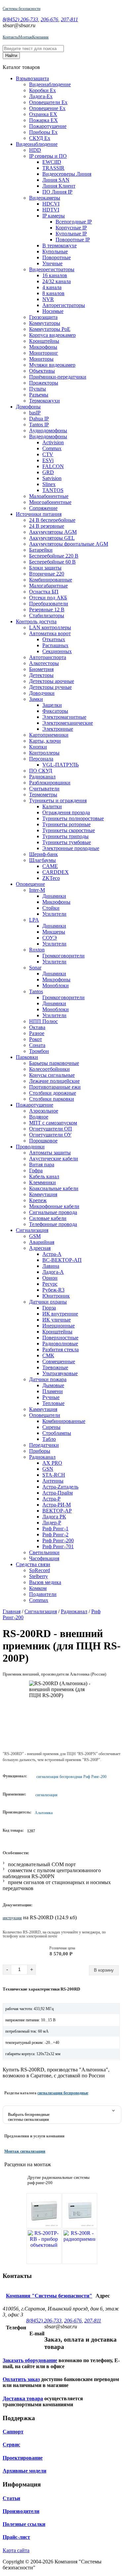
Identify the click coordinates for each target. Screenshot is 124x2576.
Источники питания (39, 514)
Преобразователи (49, 604)
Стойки (51, 908)
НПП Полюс (43, 1021)
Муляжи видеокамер (52, 365)
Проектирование (23, 2458)
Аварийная (42, 1242)
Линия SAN (56, 180)
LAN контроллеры (50, 627)
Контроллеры (44, 753)
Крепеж (38, 1200)
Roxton (37, 950)
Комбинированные (51, 580)
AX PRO (52, 1463)
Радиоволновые (60, 1344)
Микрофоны (43, 347)
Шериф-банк (43, 854)
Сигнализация (32, 1230)
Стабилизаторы (47, 615)
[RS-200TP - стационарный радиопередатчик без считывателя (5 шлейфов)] (80, 2211)
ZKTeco (51, 878)
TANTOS (53, 490)
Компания (40, 37)
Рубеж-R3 (53, 1290)
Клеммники (42, 1182)
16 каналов (55, 275)
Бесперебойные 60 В (52, 562)
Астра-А (52, 1254)
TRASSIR (53, 168)
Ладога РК (54, 1517)
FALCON (53, 466)
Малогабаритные (48, 586)
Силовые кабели (48, 1218)
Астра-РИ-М (57, 1505)
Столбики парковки (52, 1099)
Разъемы (39, 395)
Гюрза (49, 1308)
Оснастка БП (44, 592)
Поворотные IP (73, 240)
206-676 (49, 19)
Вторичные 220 (47, 574)
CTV (48, 454)
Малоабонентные (49, 496)
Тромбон (39, 1051)
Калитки (52, 806)
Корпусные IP (71, 228)
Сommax (39, 1600)
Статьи (11, 2498)
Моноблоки (56, 985)
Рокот (36, 1039)
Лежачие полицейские (54, 1081)
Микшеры (54, 932)
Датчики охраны (48, 1302)
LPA (34, 920)
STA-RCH (54, 1475)
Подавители (43, 1594)
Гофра (36, 1170)
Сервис (11, 2445)
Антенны (53, 1481)
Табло (49, 1439)
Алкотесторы (44, 663)
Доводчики (42, 693)
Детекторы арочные (52, 681)
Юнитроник (56, 1296)
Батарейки (41, 550)
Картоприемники (49, 735)
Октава (37, 1027)
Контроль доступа (36, 621)
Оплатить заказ (21, 2379)
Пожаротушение (48, 126)
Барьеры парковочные (54, 1063)
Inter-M (37, 890)
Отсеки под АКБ (48, 598)
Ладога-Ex (41, 96)
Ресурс (50, 1284)
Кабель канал (44, 1176)
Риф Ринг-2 (55, 1534)
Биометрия (41, 669)
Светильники (44, 1552)
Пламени (53, 1391)
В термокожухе (60, 245)
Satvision (52, 478)
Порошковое (43, 1141)
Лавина (51, 1266)
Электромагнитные (64, 717)
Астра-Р (51, 1499)
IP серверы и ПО (48, 156)
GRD (48, 472)
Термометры (43, 795)
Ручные (51, 1397)
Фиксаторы (55, 711)
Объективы (42, 371)
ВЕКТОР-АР (57, 1511)
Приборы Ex (43, 132)
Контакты (11, 37)
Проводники (30, 1147)
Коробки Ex (42, 90)
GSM (35, 1236)
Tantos (36, 991)
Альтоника (44, 1813)
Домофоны (28, 407)
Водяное (39, 1117)
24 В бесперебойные (52, 520)
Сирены (51, 1427)
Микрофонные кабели (54, 1206)
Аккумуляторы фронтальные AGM (69, 544)
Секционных (57, 651)
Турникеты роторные (66, 824)
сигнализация (46, 1795)
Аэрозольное (44, 1111)
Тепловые (53, 1403)
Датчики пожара (48, 1379)
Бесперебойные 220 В (54, 556)
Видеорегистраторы (52, 269)
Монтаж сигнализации (25, 2151)
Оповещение (30, 884)
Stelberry (39, 1576)
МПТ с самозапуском (53, 1123)
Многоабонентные (50, 502)
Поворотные (57, 257)
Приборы (40, 1451)
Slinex (49, 484)
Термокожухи (44, 401)
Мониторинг (44, 353)
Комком (38, 1588)
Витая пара (42, 1165)
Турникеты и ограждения (58, 800)
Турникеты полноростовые (73, 818)
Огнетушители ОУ (50, 1135)
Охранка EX (43, 114)
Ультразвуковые (60, 1373)
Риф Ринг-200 (58, 1540)
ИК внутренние (60, 1314)
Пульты (38, 389)
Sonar (35, 968)
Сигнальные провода (53, 1212)
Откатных (54, 639)
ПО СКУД (41, 771)
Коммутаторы (45, 323)
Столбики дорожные (53, 1093)
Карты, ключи (45, 741)
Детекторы (41, 675)
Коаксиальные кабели (54, 1188)
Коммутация (43, 1194)
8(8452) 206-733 (20, 19)
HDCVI (51, 204)
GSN (48, 1469)
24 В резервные (47, 526)
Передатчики (44, 1445)
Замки (36, 699)
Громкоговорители (63, 956)
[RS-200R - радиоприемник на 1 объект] (80, 2246)
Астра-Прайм (58, 1493)
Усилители (54, 914)
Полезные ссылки (24, 2524)
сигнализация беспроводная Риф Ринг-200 (71, 1777)
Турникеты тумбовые (67, 842)
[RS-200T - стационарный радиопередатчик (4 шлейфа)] (44, 2211)
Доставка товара (23, 2398)
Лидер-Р (52, 1523)
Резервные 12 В (47, 610)
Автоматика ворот (50, 633)
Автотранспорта (48, 657)
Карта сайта (16, 2550)
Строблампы (57, 1433)
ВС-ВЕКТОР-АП (62, 1260)
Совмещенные (59, 1361)
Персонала (41, 759)
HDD (35, 150)
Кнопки (38, 747)
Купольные (55, 251)
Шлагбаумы (42, 860)
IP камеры (54, 216)
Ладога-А (53, 1272)
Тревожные (55, 1367)
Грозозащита (43, 317)
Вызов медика (45, 1582)
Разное (37, 1033)
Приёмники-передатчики (58, 377)
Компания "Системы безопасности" (49, 2296)
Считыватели (44, 789)
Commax (52, 448)
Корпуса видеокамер (52, 335)
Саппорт (13, 2432)
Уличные (52, 263)
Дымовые (53, 1385)
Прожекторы (44, 383)
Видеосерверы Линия (67, 174)
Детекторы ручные (50, 687)
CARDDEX (56, 872)
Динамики (54, 896)
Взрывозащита (32, 78)
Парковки (27, 1057)
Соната (37, 1045)
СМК (48, 1355)
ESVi (48, 460)
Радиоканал (42, 777)
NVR (48, 299)
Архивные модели (24, 2471)
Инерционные (59, 1326)
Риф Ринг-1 (55, 1529)
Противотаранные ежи (55, 1087)
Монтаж (25, 37)
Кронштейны (44, 341)
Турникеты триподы (65, 836)
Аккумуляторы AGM (53, 532)
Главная (12, 1611)
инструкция (12, 1918)
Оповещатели (45, 1415)
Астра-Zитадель (60, 1487)
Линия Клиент (59, 186)
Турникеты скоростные (69, 830)
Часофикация (44, 1558)
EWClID (52, 162)
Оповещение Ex (47, 108)
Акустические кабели (54, 1159)
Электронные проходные (71, 848)
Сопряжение (43, 508)
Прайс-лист (16, 2537)
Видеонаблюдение (50, 84)
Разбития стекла (61, 1349)
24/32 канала (57, 281)
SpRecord (40, 1570)
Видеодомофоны (48, 436)
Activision (53, 442)
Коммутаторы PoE (50, 329)
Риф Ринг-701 (58, 1546)
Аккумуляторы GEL (52, 538)
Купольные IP (71, 234)
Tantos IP (39, 425)
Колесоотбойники (49, 1069)
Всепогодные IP (74, 222)
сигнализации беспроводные (63, 2093)
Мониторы (41, 359)
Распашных (55, 645)
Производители (21, 2511)
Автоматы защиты (50, 1153)
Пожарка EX (43, 120)
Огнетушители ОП (51, 1129)
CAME (50, 866)
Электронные (58, 729)
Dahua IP (39, 419)
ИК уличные (57, 1320)
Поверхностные (60, 1338)
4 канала (52, 287)
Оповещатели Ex (48, 102)
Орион (50, 1278)
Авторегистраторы (64, 305)
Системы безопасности (21, 9)
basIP (35, 413)
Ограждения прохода (66, 812)
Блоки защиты (45, 568)
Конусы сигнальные (52, 1075)
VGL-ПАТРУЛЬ (61, 765)
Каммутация (43, 1409)
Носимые (53, 311)
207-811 (69, 19)
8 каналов (53, 293)
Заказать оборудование (30, 2360)
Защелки (52, 705)
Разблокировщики (50, 783)
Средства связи (33, 1564)
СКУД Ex (40, 138)
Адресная (40, 1248)
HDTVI (51, 210)
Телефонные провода (53, 1224)
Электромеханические (68, 723)
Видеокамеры (45, 198)
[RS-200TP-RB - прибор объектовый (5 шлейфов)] (44, 2246)
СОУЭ (50, 938)
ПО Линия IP (57, 192)
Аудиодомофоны (48, 430)
